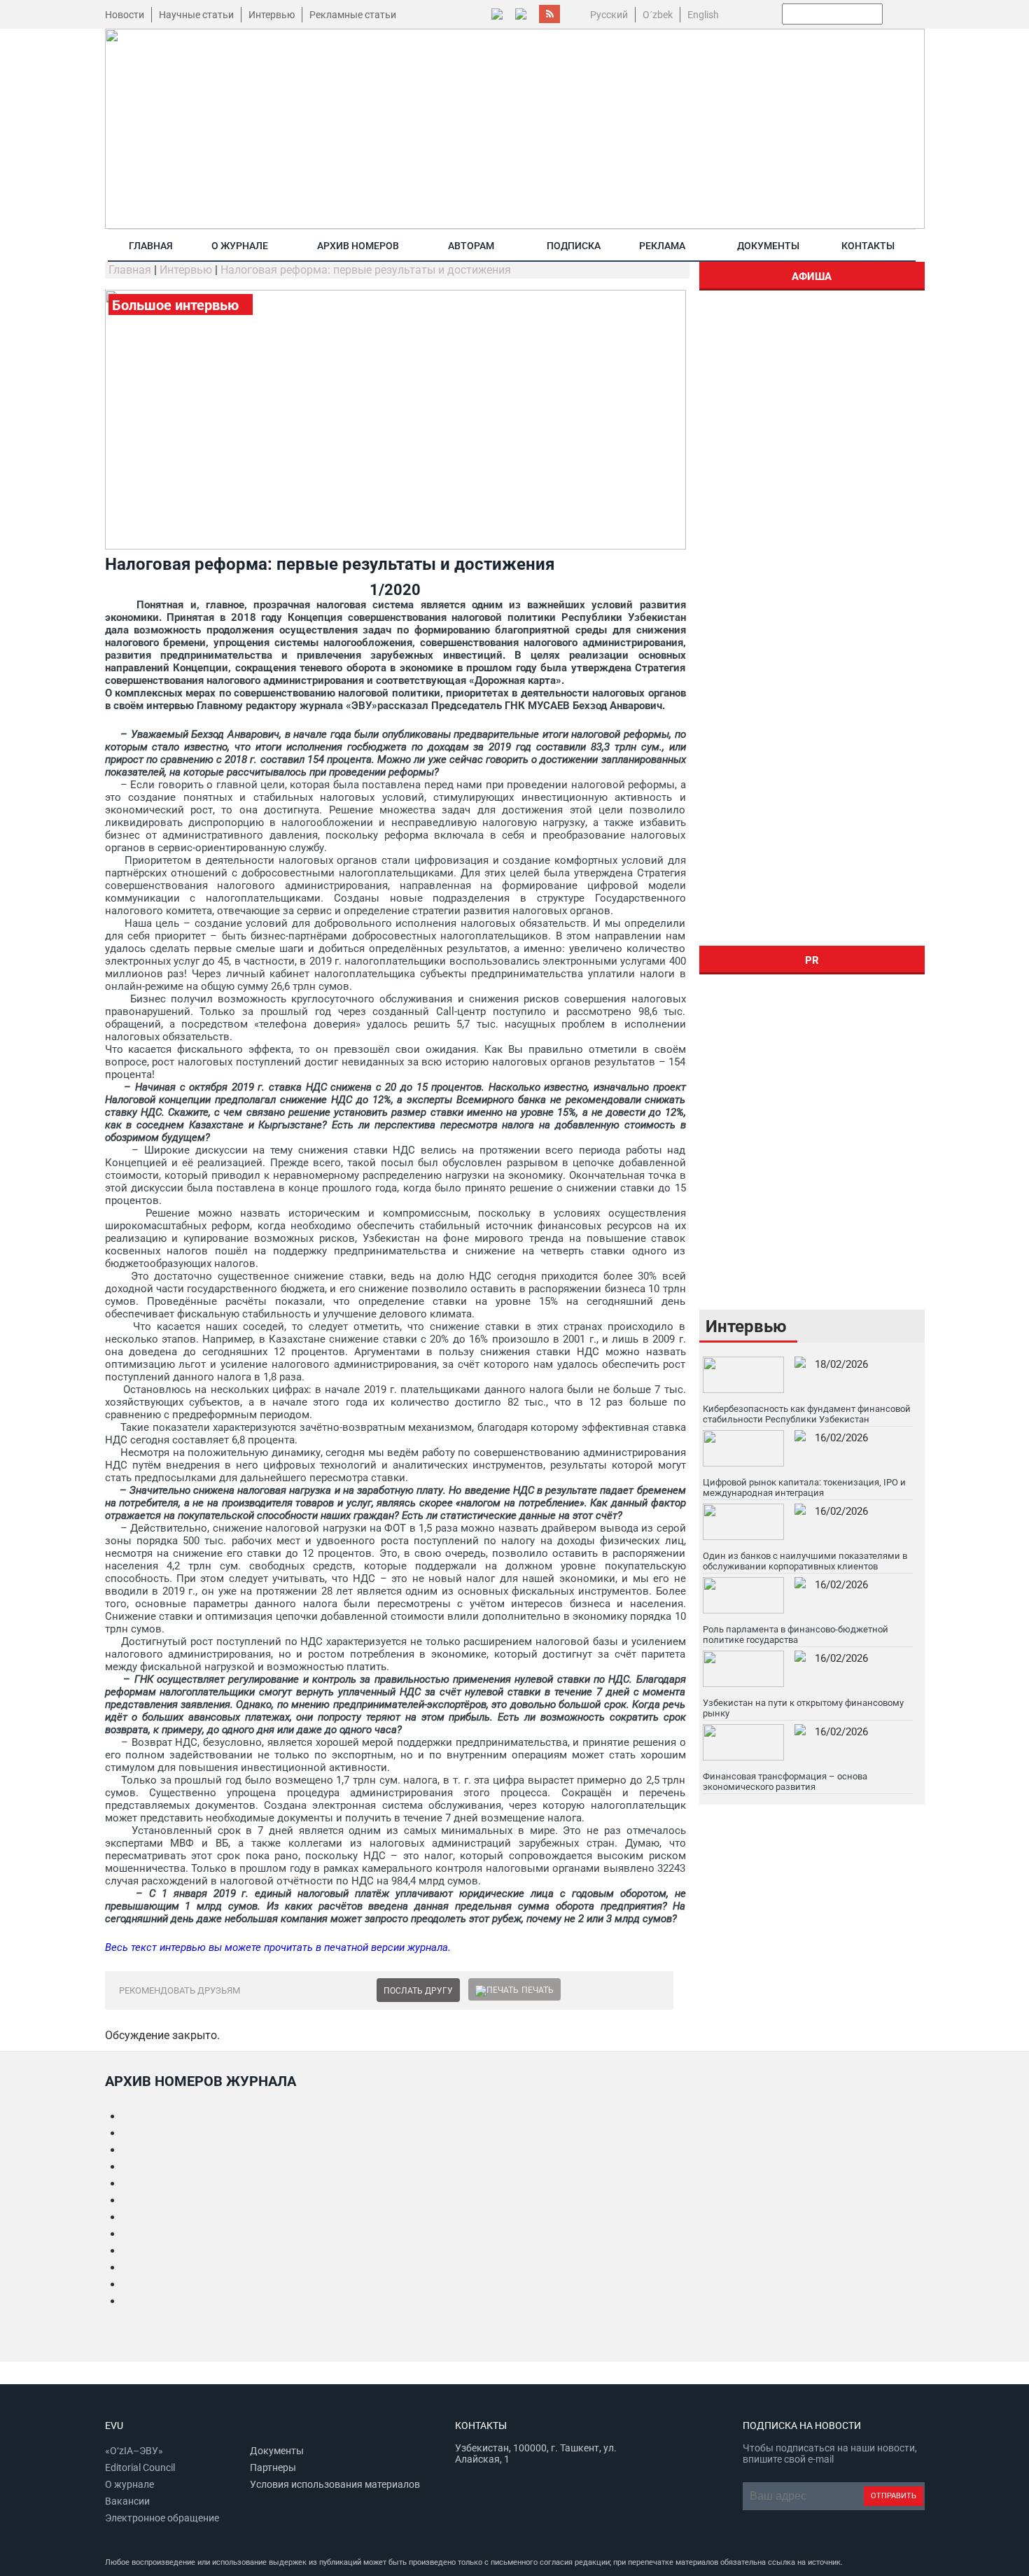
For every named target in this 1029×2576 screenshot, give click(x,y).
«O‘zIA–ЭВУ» (134, 2451)
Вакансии (127, 2501)
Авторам (471, 246)
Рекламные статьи (353, 15)
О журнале (240, 246)
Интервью (272, 15)
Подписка (574, 246)
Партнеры (273, 2467)
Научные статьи (196, 15)
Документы (768, 246)
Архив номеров (358, 246)
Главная (151, 246)
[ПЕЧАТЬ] (497, 1990)
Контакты (868, 246)
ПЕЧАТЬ (538, 1990)
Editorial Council (140, 2467)
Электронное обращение (162, 2518)
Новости (125, 15)
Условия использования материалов (335, 2484)
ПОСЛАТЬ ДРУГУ (418, 1991)
